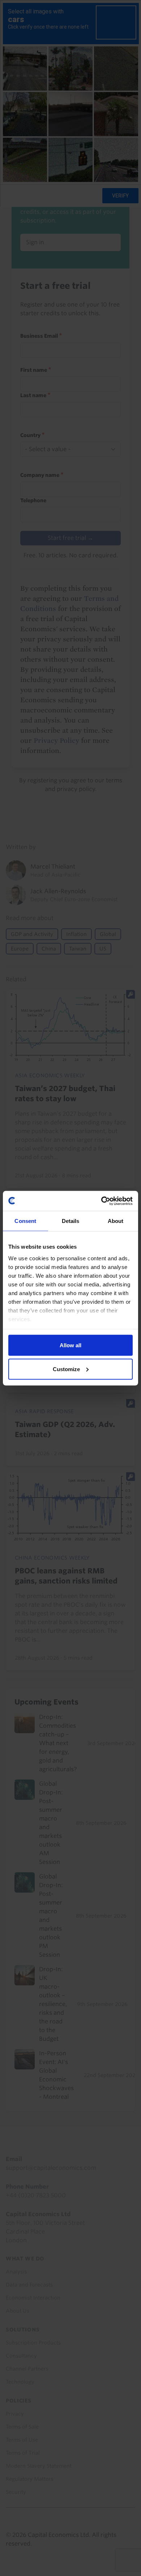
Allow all (70, 1345)
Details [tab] (71, 1221)
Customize (66, 1369)
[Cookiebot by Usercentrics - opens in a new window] (101, 1201)
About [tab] (116, 1221)
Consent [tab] (25, 1221)
